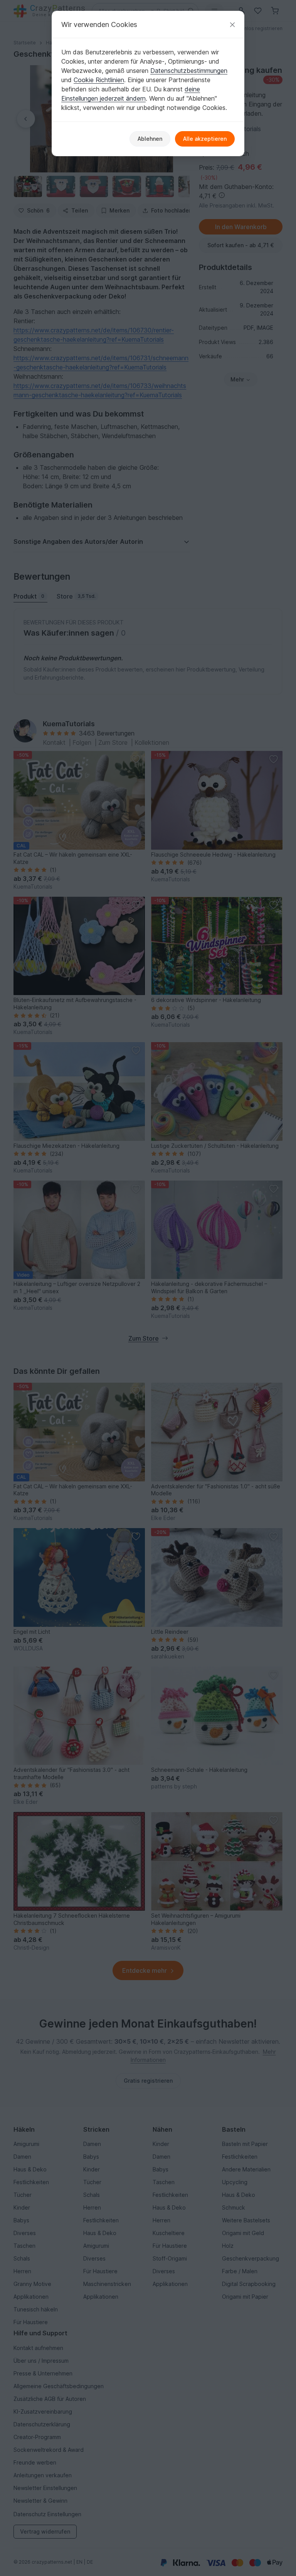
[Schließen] (232, 24)
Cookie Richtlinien (99, 80)
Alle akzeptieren (205, 139)
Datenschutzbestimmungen (189, 71)
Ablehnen (150, 139)
